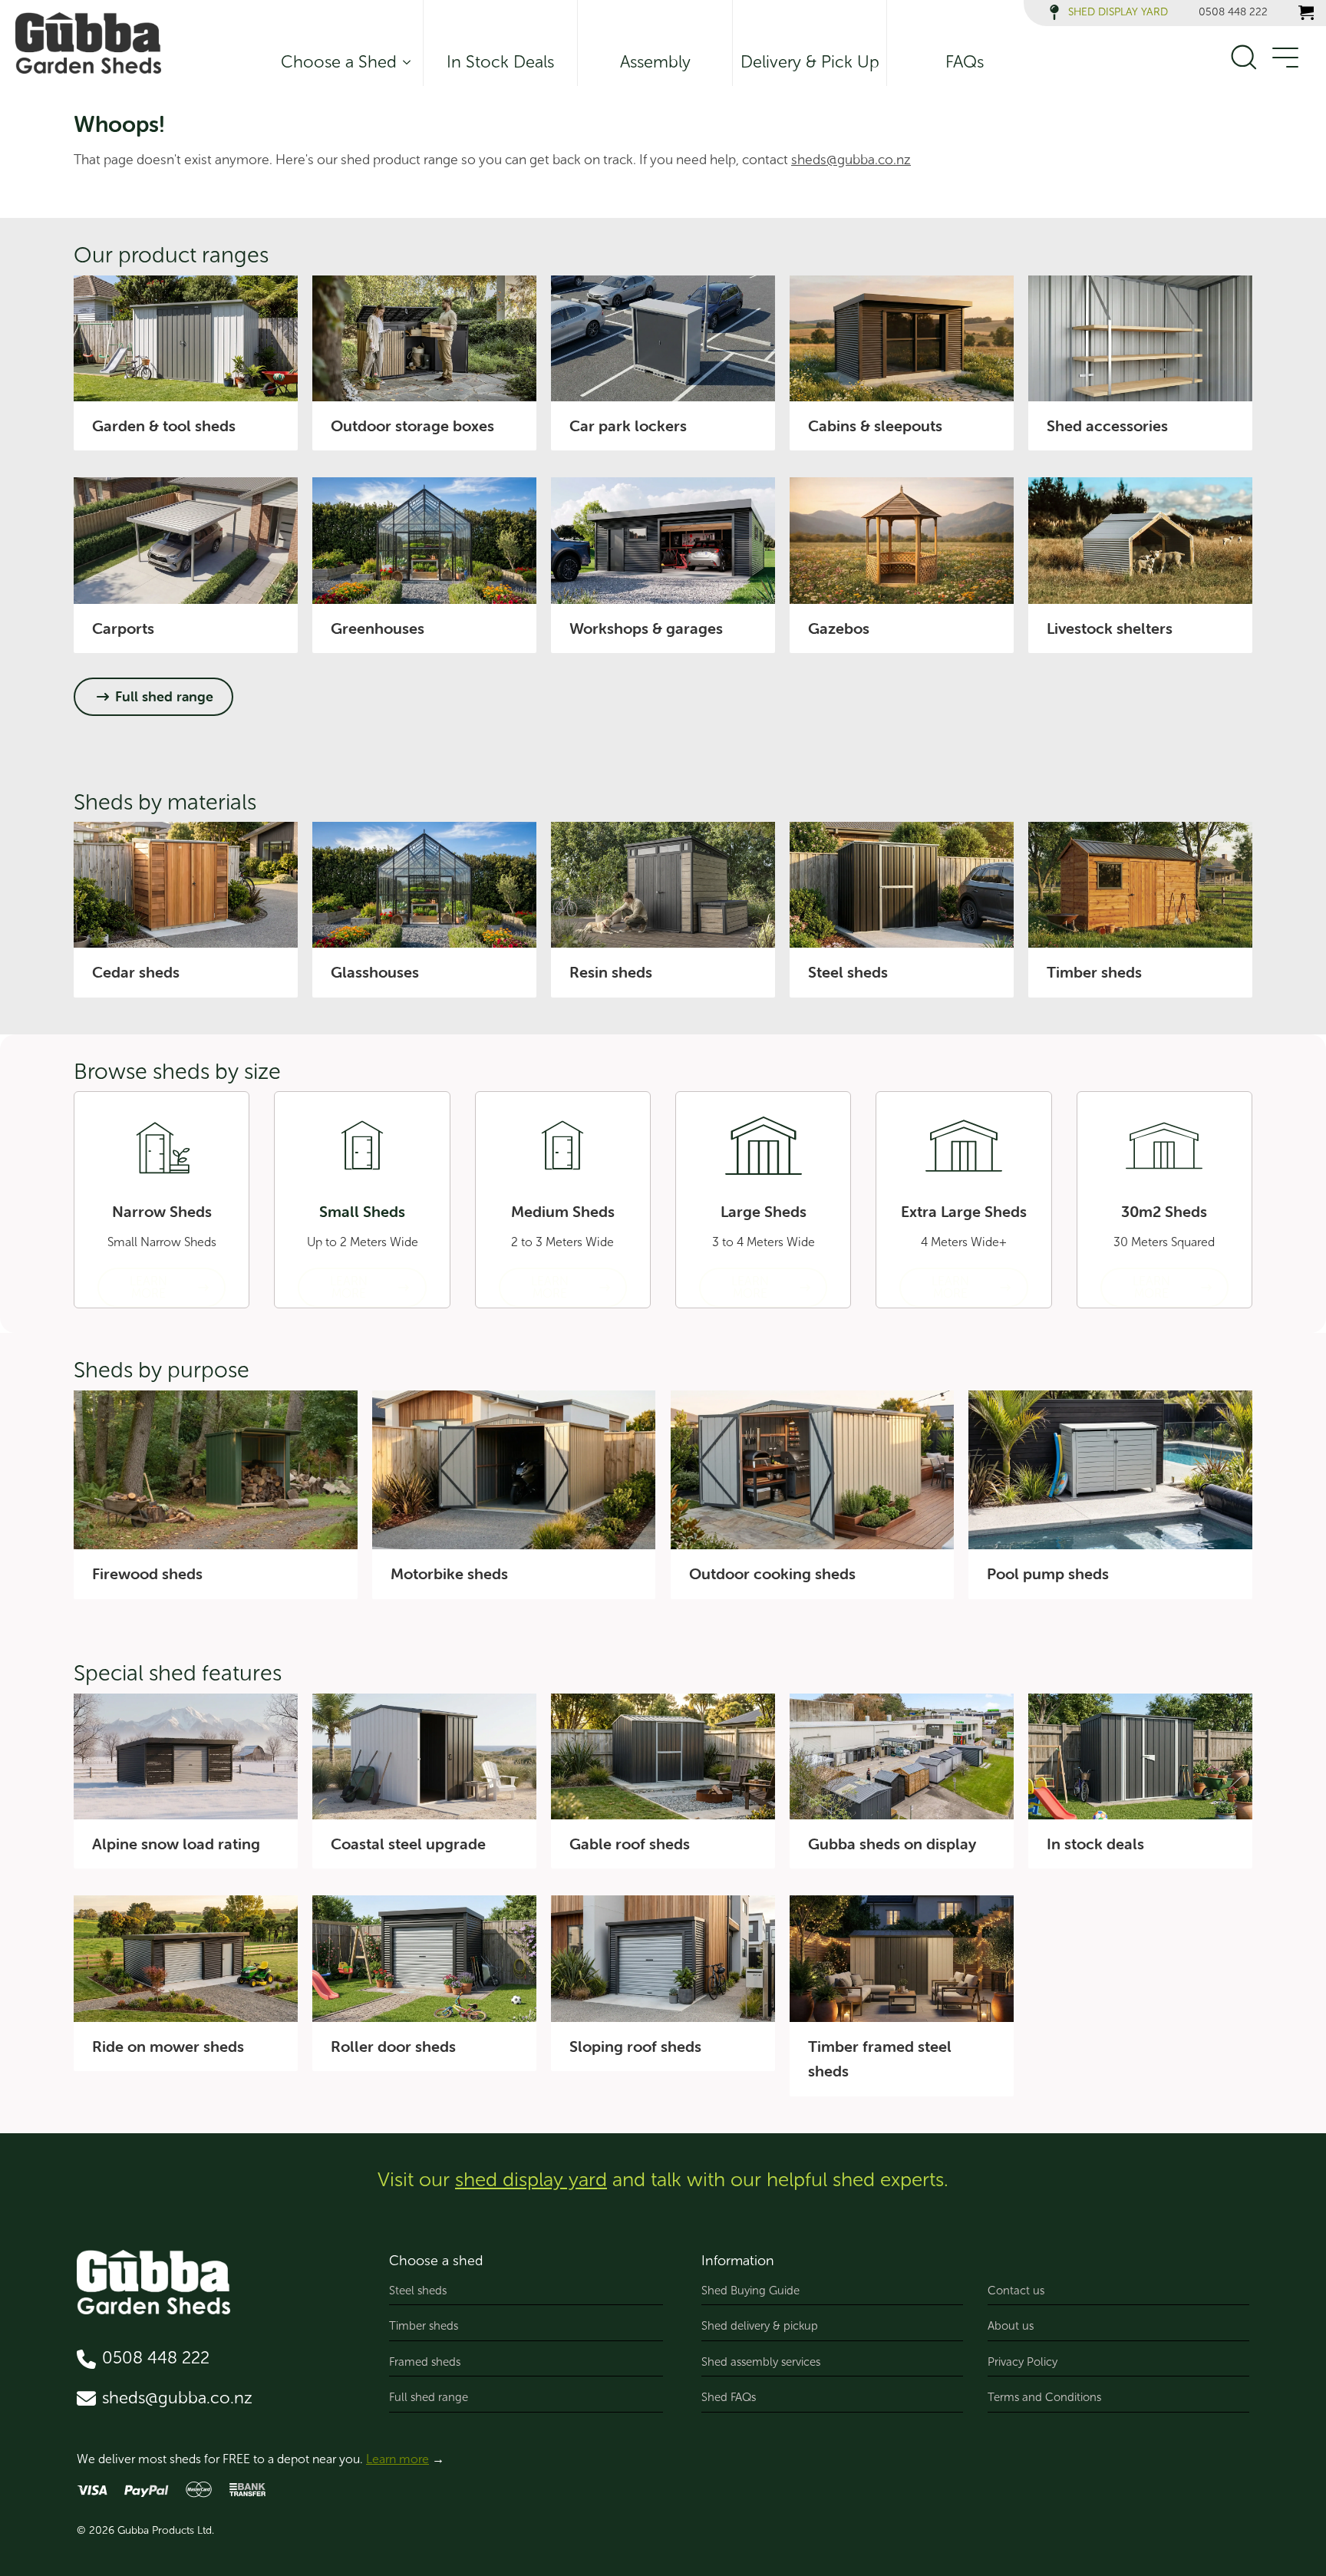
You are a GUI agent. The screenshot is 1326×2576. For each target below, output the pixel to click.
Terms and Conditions (1044, 2397)
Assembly (655, 62)
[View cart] (1306, 12)
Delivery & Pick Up (810, 62)
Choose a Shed (339, 62)
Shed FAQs (729, 2397)
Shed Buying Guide (750, 2291)
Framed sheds (425, 2362)
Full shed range (429, 2397)
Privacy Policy (1023, 2362)
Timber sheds (424, 2326)
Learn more (397, 2459)
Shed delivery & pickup (760, 2326)
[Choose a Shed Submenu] (404, 62)
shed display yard (531, 2180)
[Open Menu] (1285, 58)
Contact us (1016, 2291)
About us (1011, 2326)
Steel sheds (418, 2291)
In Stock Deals (500, 62)
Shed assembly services (761, 2362)
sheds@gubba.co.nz (851, 160)
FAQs (965, 62)
